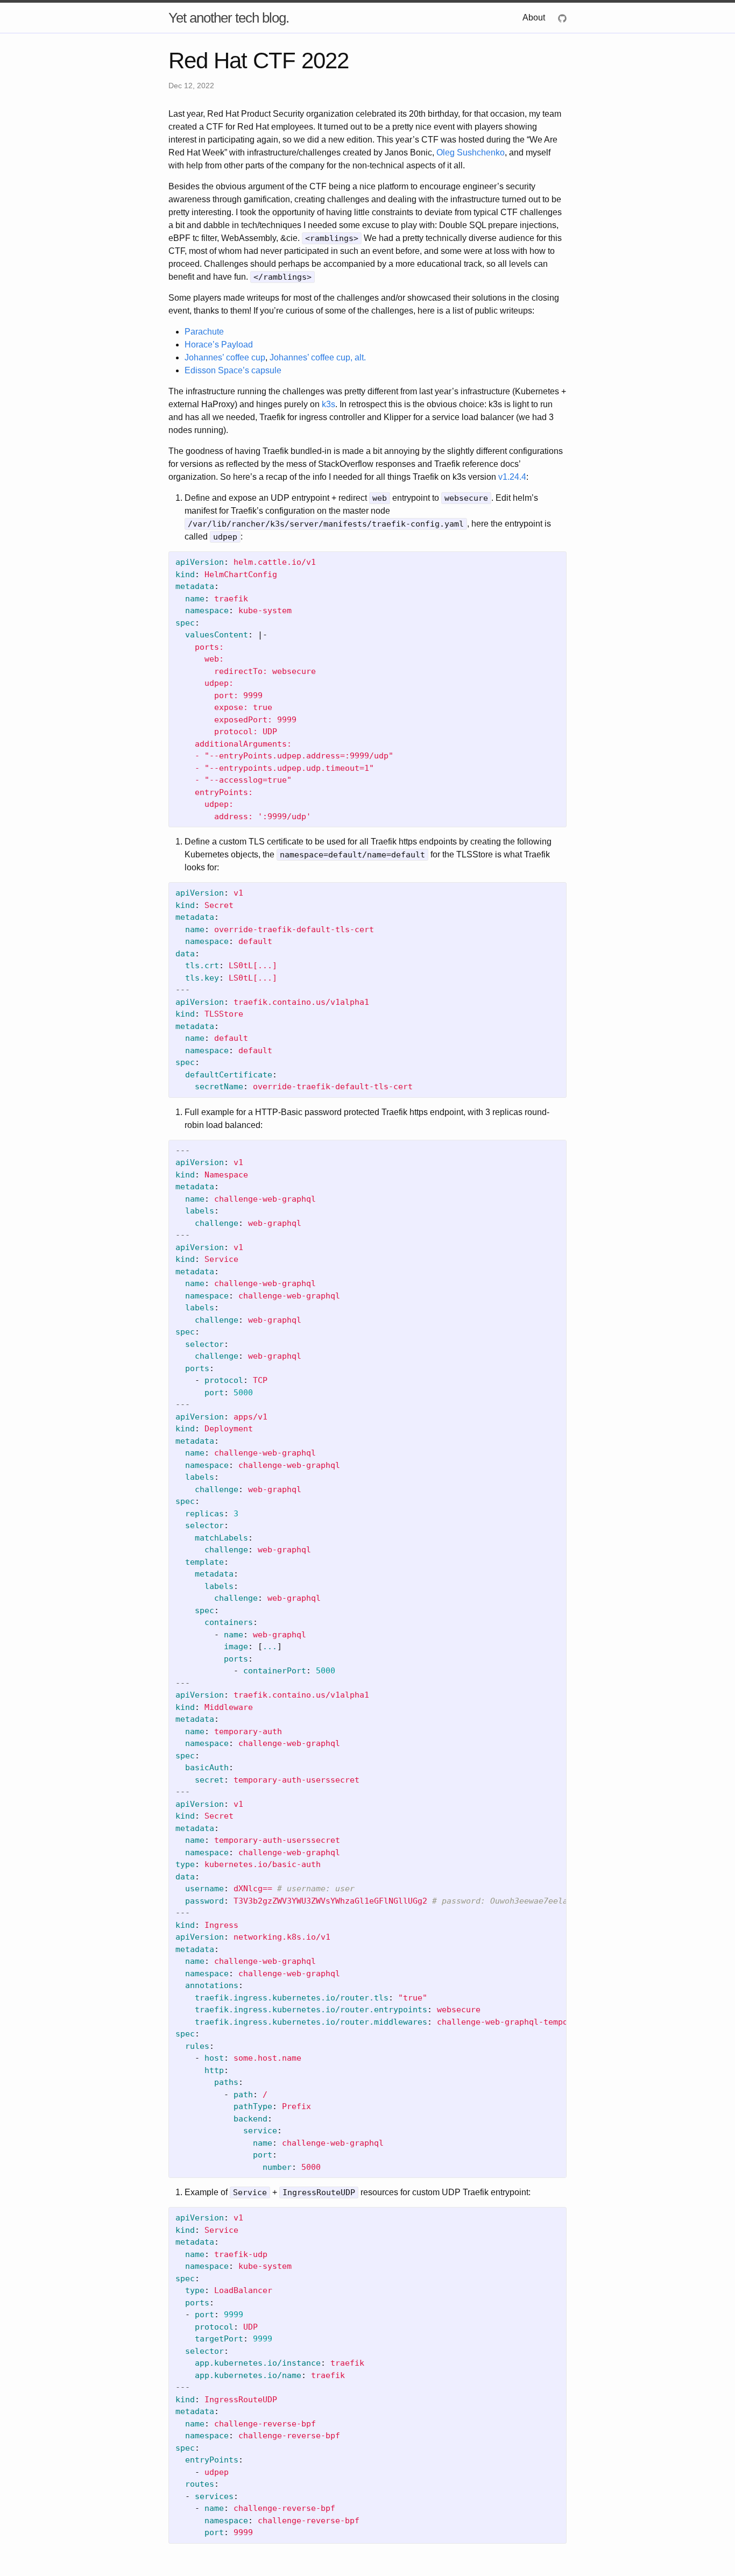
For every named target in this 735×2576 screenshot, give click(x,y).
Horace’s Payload (219, 345)
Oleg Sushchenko (471, 152)
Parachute (204, 332)
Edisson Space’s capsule (233, 370)
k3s (328, 404)
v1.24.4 (512, 477)
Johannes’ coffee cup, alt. (318, 357)
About (534, 17)
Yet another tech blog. (229, 18)
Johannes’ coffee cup (225, 357)
